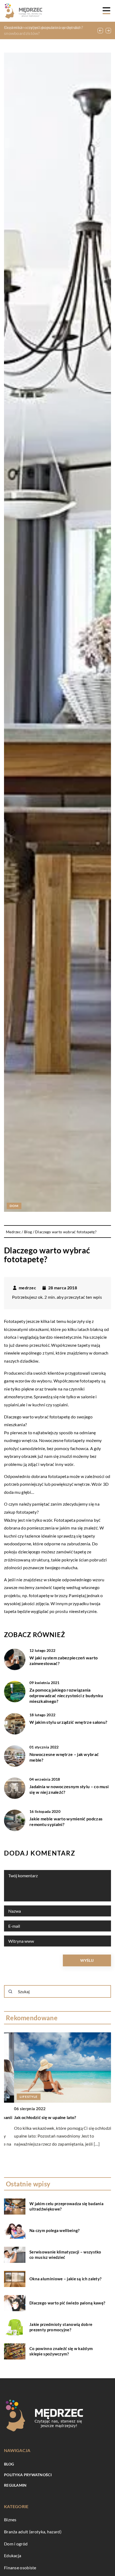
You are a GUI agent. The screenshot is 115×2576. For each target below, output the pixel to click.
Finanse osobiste (20, 2568)
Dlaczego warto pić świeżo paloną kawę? (67, 2303)
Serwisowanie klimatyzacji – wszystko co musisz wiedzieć (65, 2255)
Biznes (10, 2520)
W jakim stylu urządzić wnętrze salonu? (68, 1722)
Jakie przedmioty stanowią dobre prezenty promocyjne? (61, 2327)
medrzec (27, 1288)
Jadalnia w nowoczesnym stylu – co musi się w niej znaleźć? (69, 1789)
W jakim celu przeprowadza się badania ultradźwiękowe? (66, 2206)
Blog (9, 2464)
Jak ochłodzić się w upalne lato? (35, 2117)
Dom (14, 1206)
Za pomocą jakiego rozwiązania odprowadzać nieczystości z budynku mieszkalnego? (66, 1695)
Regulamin (15, 2485)
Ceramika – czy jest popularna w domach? (44, 27)
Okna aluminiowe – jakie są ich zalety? (65, 2279)
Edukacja (13, 2555)
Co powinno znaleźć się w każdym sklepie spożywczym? (61, 2351)
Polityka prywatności (28, 2475)
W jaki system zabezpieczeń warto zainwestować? (64, 1660)
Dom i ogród (16, 2544)
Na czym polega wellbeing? (55, 2230)
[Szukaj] (10, 1992)
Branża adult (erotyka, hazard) (33, 2532)
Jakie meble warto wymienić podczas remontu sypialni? (66, 1821)
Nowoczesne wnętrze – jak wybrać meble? (64, 1757)
